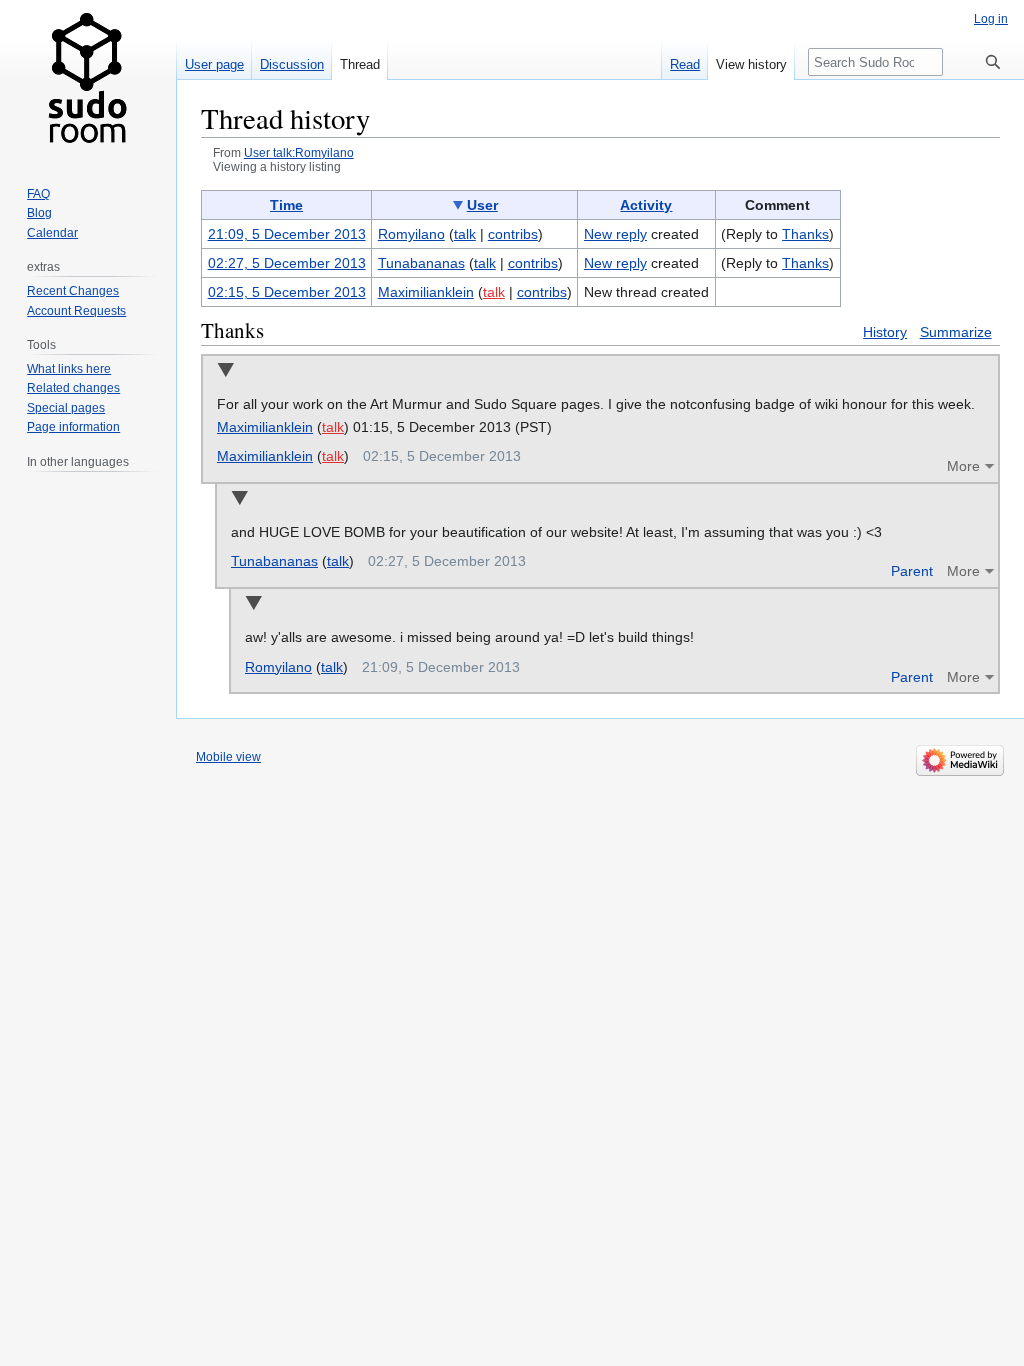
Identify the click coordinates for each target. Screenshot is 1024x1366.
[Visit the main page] (88, 80)
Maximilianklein (265, 427)
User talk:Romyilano (299, 152)
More (963, 466)
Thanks (805, 234)
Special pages (66, 408)
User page (214, 64)
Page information (73, 427)
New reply (615, 234)
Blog (39, 213)
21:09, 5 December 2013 (287, 234)
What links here (69, 369)
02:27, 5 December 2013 (287, 263)
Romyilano (278, 667)
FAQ (38, 194)
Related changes (73, 388)
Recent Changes (73, 291)
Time (286, 205)
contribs (513, 234)
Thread (360, 64)
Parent (912, 571)
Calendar (52, 233)
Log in (991, 19)
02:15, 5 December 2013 (287, 292)
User (482, 205)
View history (751, 64)
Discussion (292, 64)
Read (685, 64)
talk (465, 234)
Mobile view (228, 757)
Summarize (956, 332)
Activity (646, 205)
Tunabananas (274, 561)
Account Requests (76, 311)
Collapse (225, 371)
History (885, 332)
